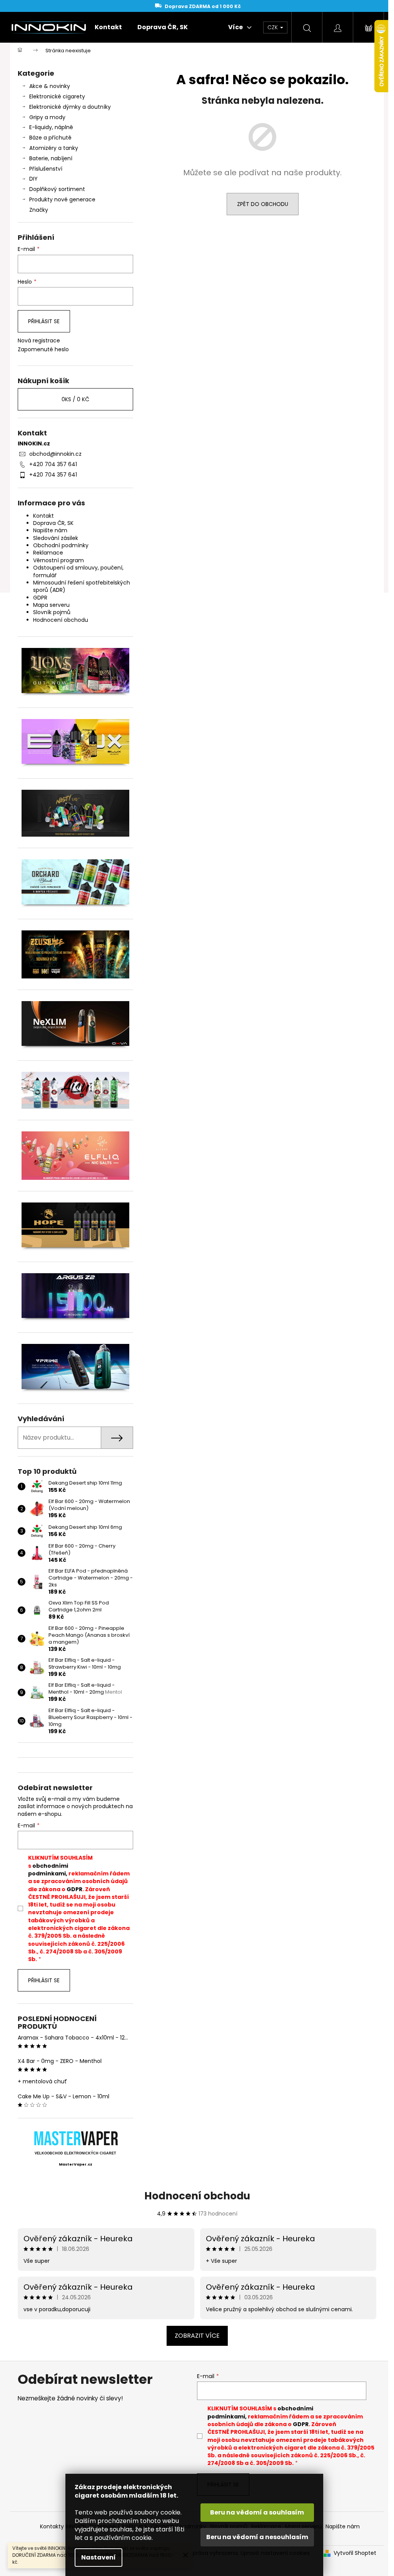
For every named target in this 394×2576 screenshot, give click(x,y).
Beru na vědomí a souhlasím (257, 2512)
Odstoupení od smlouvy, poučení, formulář (78, 571)
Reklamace (48, 553)
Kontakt (43, 516)
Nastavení (98, 2557)
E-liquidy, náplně (51, 127)
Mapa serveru (51, 605)
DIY (33, 179)
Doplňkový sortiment (57, 189)
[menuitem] (108, 27)
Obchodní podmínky (61, 545)
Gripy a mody (47, 117)
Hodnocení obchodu (61, 620)
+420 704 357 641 (53, 464)
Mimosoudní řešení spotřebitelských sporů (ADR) (82, 586)
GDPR (40, 598)
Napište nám (50, 530)
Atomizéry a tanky (54, 148)
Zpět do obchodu (263, 204)
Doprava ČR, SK (53, 523)
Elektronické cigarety (57, 96)
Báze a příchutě (50, 138)
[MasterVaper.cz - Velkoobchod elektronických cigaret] (76, 2138)
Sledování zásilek (56, 538)
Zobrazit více (197, 2336)
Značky (39, 210)
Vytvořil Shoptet (355, 2553)
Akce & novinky (50, 86)
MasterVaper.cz (76, 2164)
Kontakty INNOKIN (63, 2526)
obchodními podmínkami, (48, 1870)
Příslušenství (46, 169)
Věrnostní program (58, 560)
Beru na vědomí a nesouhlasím (257, 2537)
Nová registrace (39, 341)
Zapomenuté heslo (43, 350)
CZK (273, 27)
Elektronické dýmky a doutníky (70, 107)
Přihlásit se (44, 321)
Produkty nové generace (62, 199)
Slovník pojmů (52, 612)
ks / (75, 399)
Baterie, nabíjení (51, 158)
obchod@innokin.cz (55, 454)
